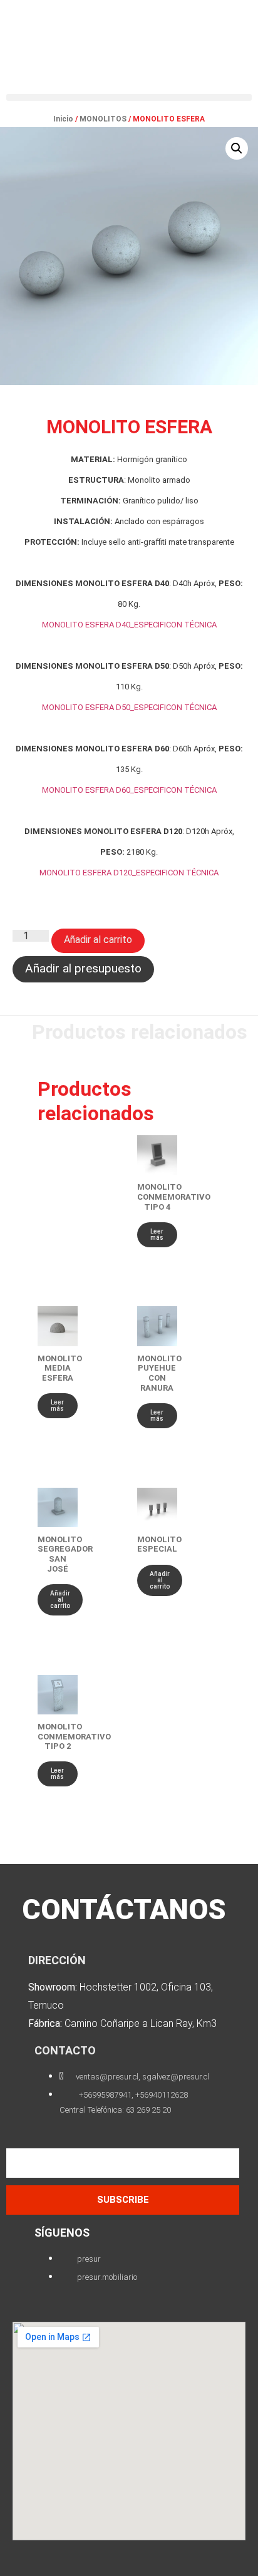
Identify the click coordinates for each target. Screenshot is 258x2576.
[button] (129, 97)
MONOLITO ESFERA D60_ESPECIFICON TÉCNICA (129, 790)
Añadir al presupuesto (83, 968)
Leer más (157, 1234)
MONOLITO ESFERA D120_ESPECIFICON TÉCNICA (129, 873)
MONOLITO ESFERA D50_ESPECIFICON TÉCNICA (129, 707)
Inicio (63, 119)
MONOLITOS (103, 119)
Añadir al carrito (98, 940)
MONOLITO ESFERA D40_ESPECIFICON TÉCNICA (129, 625)
